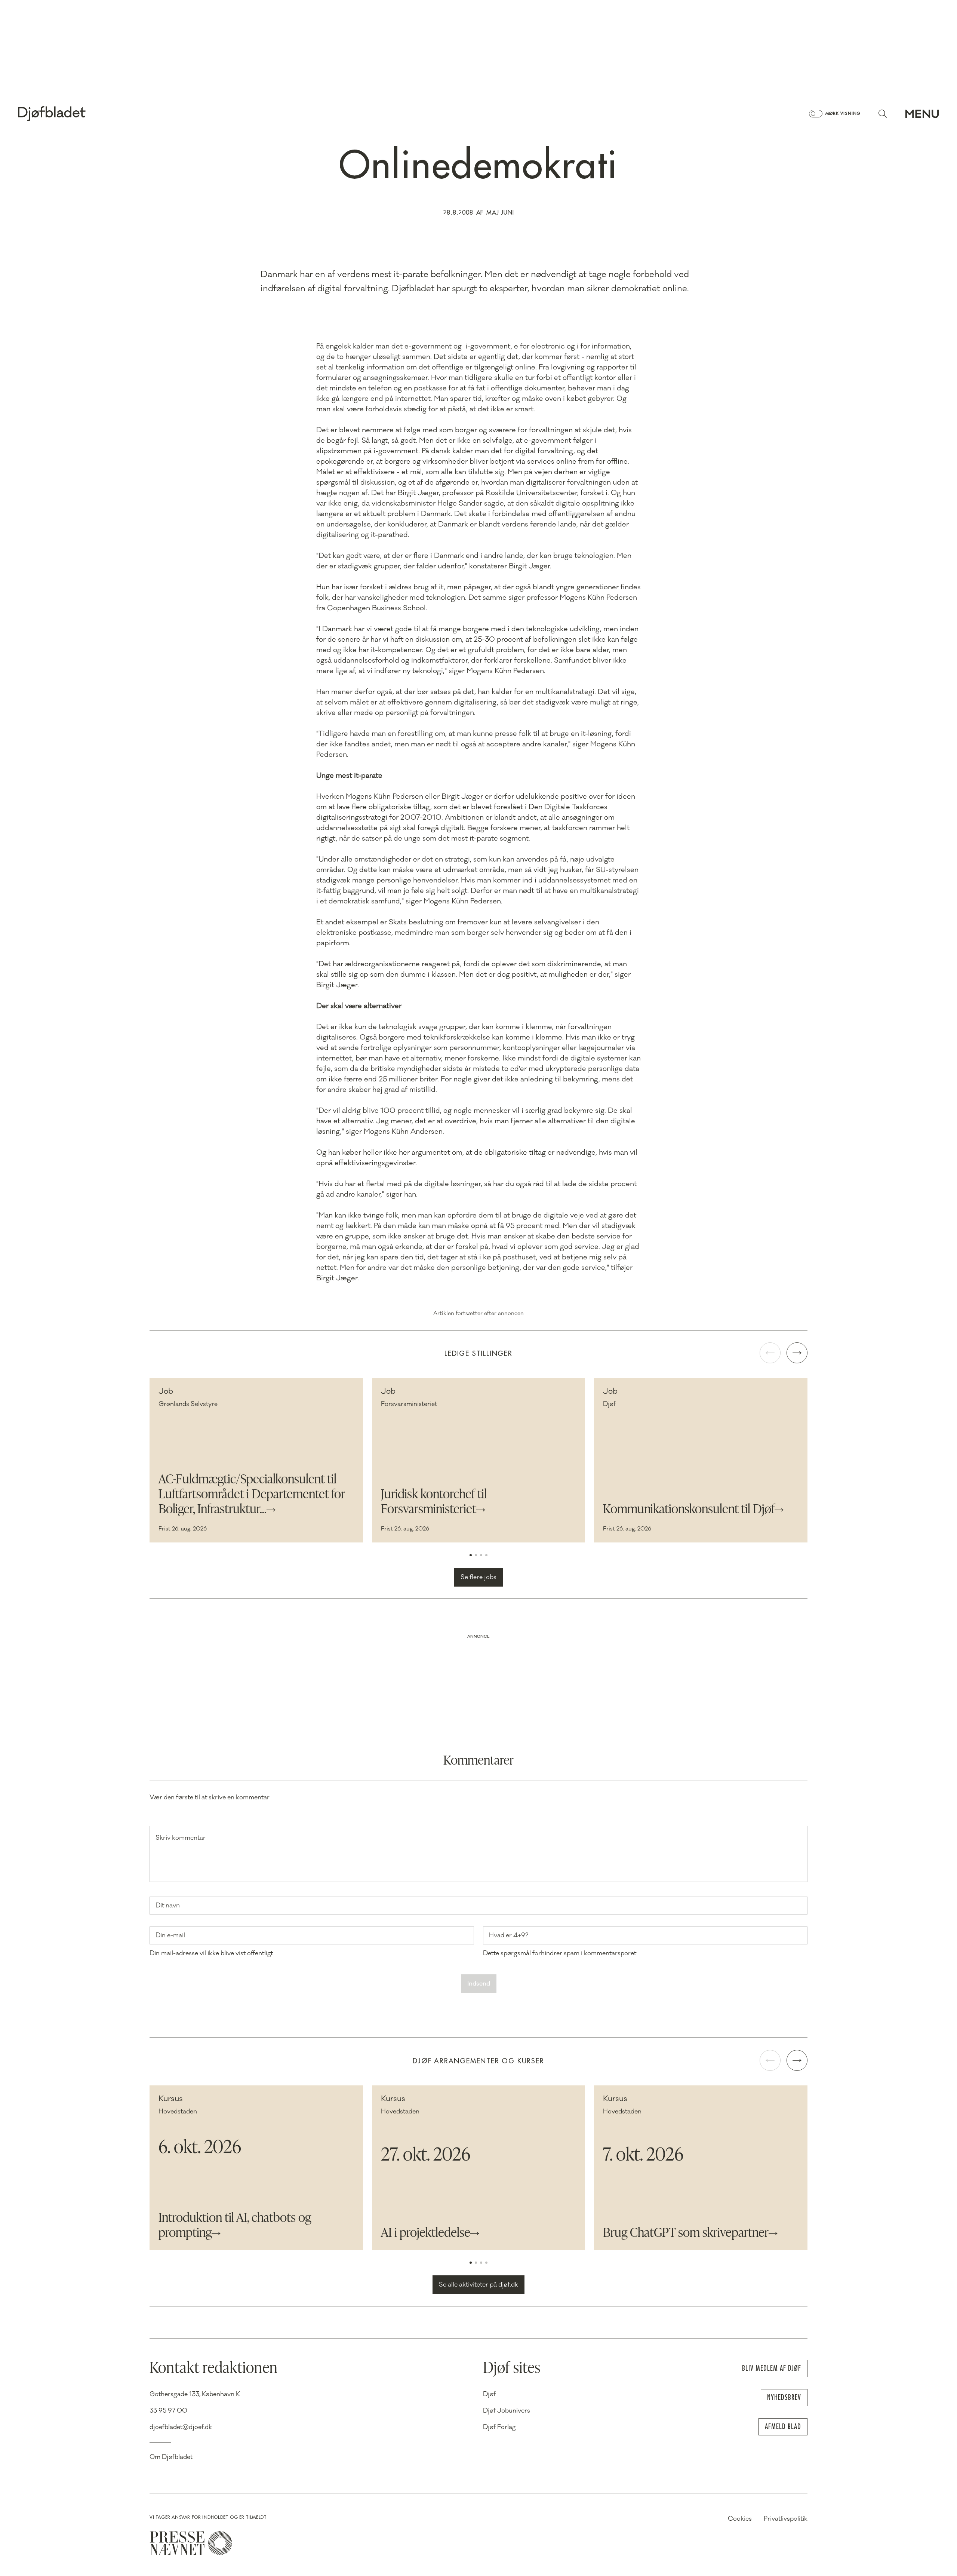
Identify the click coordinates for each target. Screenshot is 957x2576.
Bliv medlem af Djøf (772, 2368)
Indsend (479, 1984)
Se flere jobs (478, 1577)
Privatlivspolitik (786, 2519)
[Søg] (883, 114)
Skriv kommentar (181, 1838)
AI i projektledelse (426, 2233)
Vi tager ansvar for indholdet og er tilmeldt (208, 2517)
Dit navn (168, 1906)
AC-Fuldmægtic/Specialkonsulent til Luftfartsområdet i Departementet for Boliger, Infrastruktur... (252, 1495)
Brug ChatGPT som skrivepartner (686, 2233)
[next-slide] (797, 1353)
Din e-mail (170, 1935)
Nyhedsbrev (784, 2397)
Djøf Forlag (499, 2427)
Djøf (489, 2394)
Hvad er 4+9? (509, 1935)
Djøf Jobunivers (507, 2411)
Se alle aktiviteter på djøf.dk (478, 2285)
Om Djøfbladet (171, 2457)
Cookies (740, 2519)
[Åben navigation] (922, 114)
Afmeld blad (783, 2427)
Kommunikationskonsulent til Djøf (689, 1510)
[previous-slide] (770, 1353)
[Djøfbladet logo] (78, 114)
